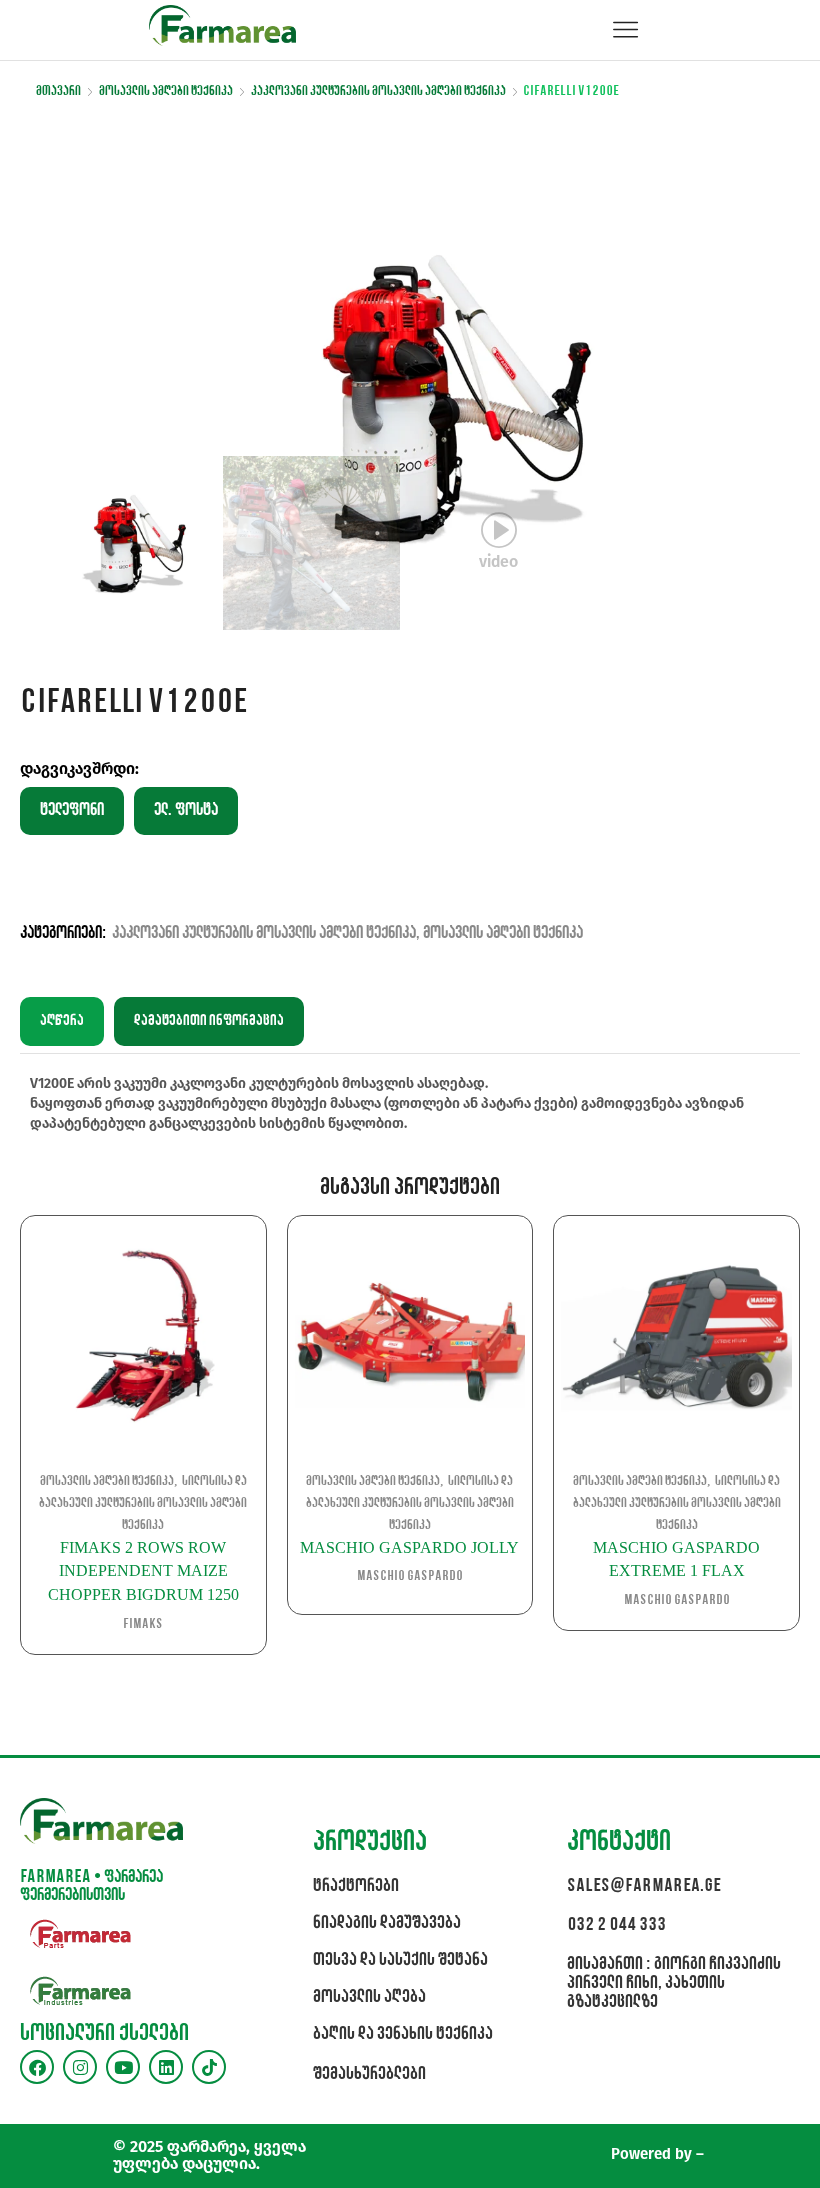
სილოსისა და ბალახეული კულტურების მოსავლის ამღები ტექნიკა (143, 1503)
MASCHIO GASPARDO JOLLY (409, 1547)
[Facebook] (37, 2067)
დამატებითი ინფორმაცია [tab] (209, 1021)
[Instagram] (80, 2067)
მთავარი (58, 91)
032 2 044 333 (616, 1925)
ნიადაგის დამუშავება (387, 1923)
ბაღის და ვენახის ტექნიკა (403, 2034)
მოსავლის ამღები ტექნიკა (166, 91)
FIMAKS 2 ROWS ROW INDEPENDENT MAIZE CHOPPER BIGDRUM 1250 (143, 1571)
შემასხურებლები (369, 2074)
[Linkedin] (166, 2067)
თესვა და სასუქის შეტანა (400, 1960)
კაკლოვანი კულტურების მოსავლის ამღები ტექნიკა (378, 91)
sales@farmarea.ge (644, 1886)
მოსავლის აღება (369, 1997)
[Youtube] (123, 2067)
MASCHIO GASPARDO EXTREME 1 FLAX (676, 1559)
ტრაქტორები (356, 1886)
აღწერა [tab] (62, 1021)
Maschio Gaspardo (410, 1576)
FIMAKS (143, 1624)
